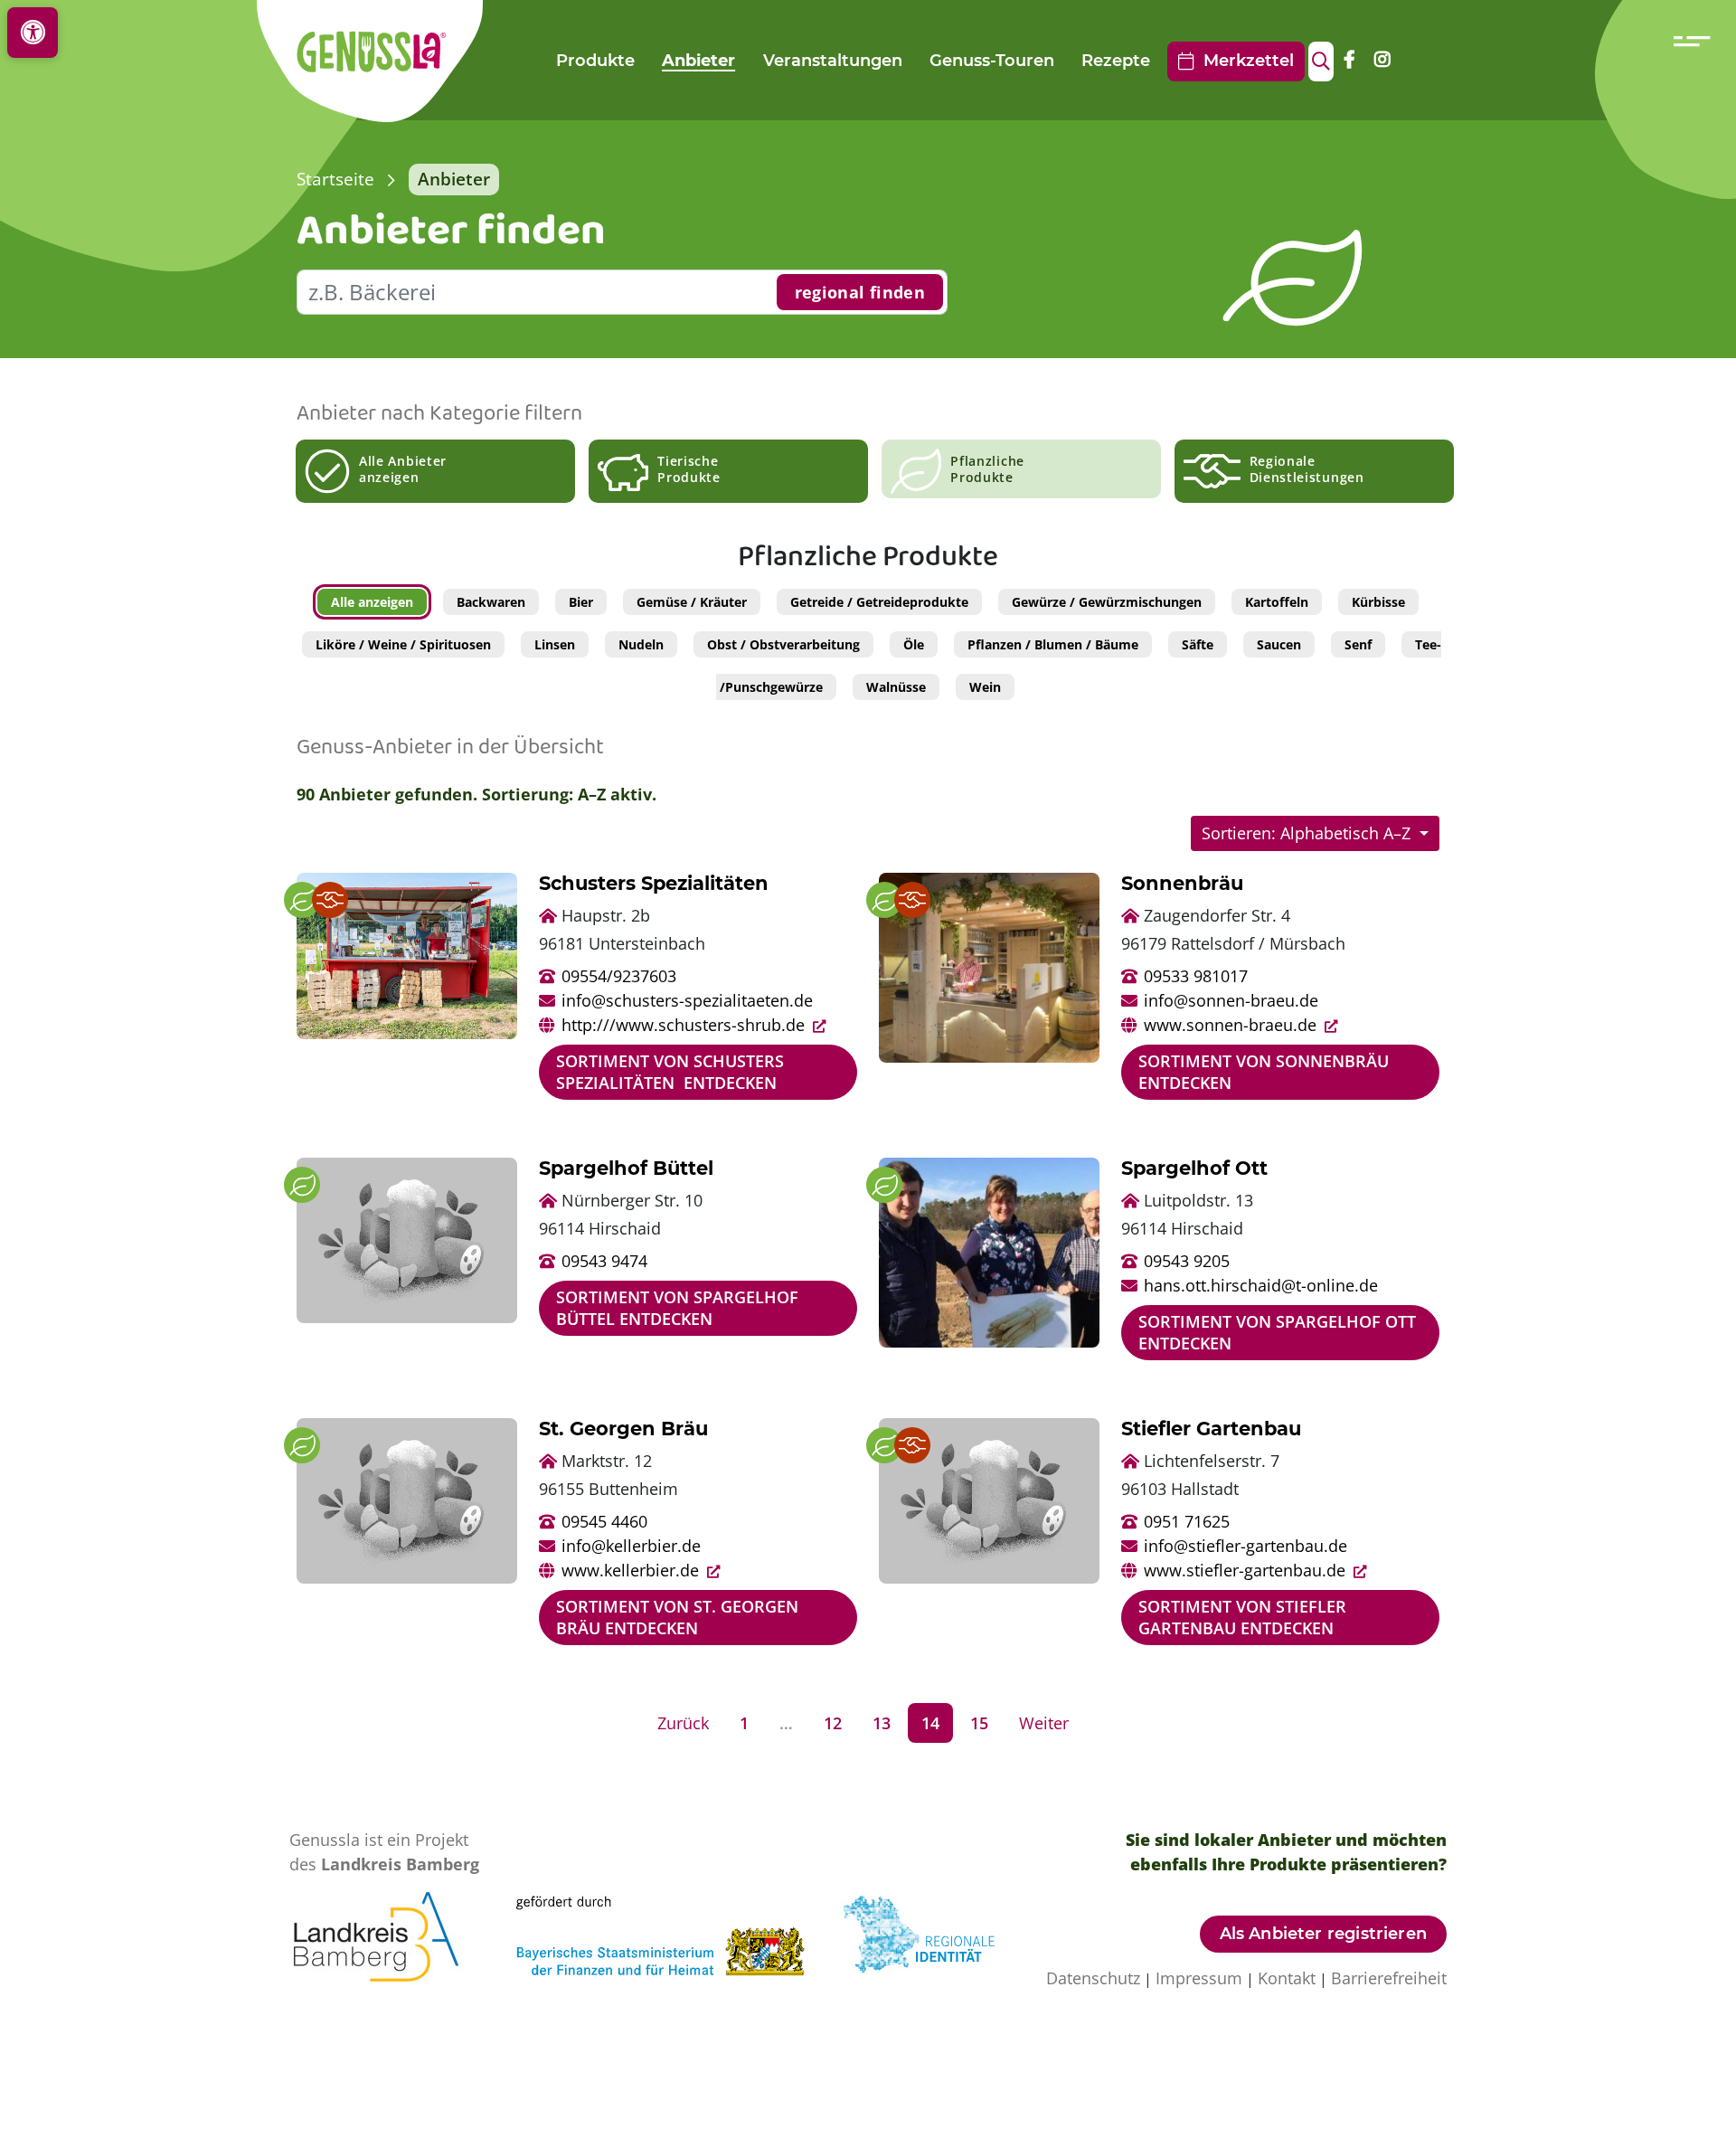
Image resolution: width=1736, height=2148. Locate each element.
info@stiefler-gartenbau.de (1245, 1546)
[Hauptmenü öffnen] (1695, 41)
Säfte (1198, 644)
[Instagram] (1382, 61)
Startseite (335, 179)
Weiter (1044, 1723)
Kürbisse (1378, 602)
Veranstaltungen (833, 61)
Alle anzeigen (372, 602)
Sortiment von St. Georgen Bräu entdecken (677, 1617)
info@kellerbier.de (631, 1546)
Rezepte (1116, 61)
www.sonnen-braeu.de (1232, 1025)
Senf (1358, 644)
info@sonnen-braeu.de (1231, 1000)
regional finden (860, 292)
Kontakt (1287, 1978)
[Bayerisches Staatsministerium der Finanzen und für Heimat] (676, 1935)
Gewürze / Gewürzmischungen (1107, 602)
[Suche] (1321, 62)
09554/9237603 (619, 976)
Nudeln (641, 644)
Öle (914, 644)
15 (979, 1723)
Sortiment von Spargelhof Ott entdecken (1277, 1332)
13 (882, 1723)
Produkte (595, 61)
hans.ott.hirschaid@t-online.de (1261, 1285)
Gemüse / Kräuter (692, 602)
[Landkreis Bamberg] (392, 1935)
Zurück (683, 1723)
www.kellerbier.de (632, 1570)
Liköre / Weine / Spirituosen (403, 644)
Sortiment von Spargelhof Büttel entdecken (677, 1307)
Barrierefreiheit (1389, 1978)
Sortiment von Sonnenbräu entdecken (1264, 1071)
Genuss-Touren (992, 61)
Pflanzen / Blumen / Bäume (1053, 644)
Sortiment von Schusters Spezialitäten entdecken (670, 1071)
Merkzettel (1244, 61)
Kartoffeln (1277, 602)
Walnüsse (896, 687)
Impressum (1199, 1978)
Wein (985, 687)
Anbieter (698, 61)
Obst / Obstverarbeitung (783, 644)
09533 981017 (1196, 976)
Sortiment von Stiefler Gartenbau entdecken (1242, 1617)
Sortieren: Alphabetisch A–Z (1308, 833)
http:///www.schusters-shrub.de (685, 1025)
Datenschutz (1093, 1978)
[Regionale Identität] (932, 1935)
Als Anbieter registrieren (1324, 1934)
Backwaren (491, 602)
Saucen (1279, 644)
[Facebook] (1349, 61)
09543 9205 (1187, 1261)
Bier (581, 602)
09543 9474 (604, 1261)
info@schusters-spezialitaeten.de (687, 1000)
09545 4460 (604, 1521)
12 (833, 1723)
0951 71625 (1187, 1521)
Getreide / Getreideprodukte (879, 602)
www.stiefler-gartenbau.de (1247, 1570)
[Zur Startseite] (388, 61)
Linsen (555, 644)
